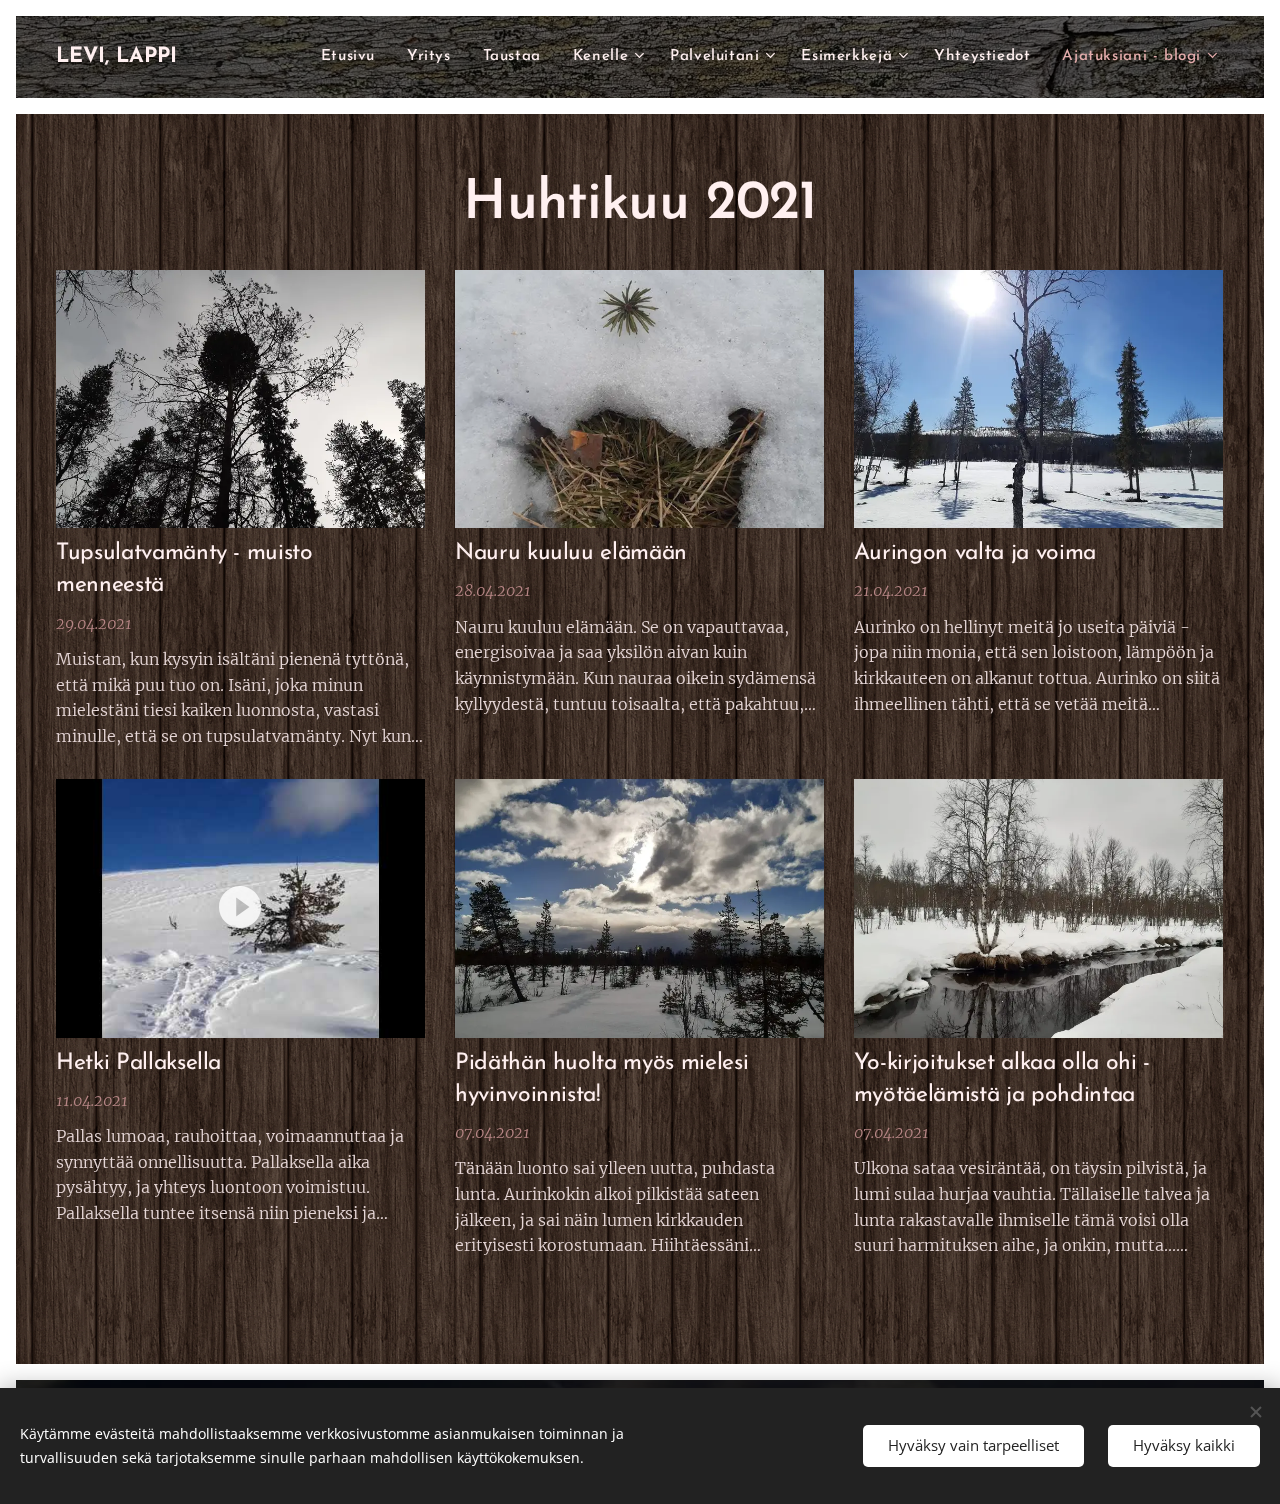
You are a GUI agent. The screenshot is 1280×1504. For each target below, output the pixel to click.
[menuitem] (353, 57)
